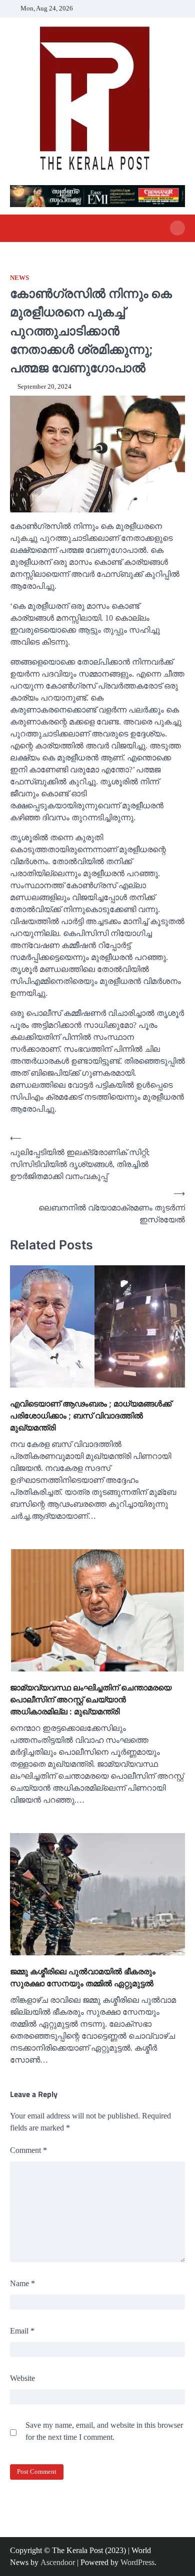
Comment (28, 2150)
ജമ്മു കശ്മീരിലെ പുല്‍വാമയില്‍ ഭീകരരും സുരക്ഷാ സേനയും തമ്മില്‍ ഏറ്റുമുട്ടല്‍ (83, 1977)
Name (22, 2283)
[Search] (177, 228)
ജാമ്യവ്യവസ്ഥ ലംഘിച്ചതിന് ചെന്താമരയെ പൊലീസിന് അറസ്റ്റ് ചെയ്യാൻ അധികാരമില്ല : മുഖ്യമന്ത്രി (91, 1699)
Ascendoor (58, 2562)
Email (22, 2331)
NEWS (19, 278)
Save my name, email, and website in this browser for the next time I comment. (104, 2431)
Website (22, 2378)
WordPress (137, 2562)
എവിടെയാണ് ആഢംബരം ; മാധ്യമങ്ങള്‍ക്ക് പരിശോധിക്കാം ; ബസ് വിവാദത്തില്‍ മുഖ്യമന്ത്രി (91, 1415)
